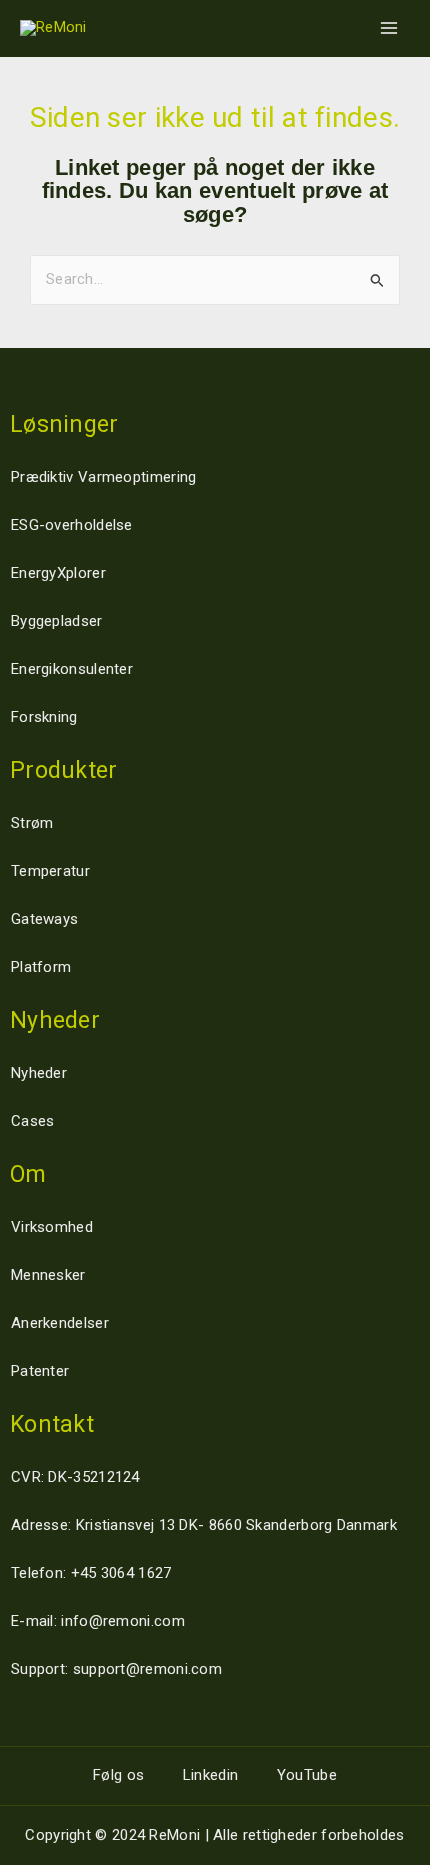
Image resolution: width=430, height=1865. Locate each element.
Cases (33, 1121)
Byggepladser (57, 621)
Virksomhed (52, 1227)
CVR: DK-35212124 (75, 1477)
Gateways (44, 919)
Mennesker (48, 1275)
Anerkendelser (60, 1323)
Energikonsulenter (72, 669)
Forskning (44, 717)
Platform (41, 967)
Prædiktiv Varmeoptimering (104, 477)
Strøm (32, 823)
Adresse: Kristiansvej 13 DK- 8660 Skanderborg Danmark (204, 1525)
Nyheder (39, 1073)
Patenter (40, 1371)
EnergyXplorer (58, 573)
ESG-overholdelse (72, 525)
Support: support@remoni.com (116, 1669)
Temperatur (50, 871)
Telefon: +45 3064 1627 (91, 1573)
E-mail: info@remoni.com (98, 1621)
